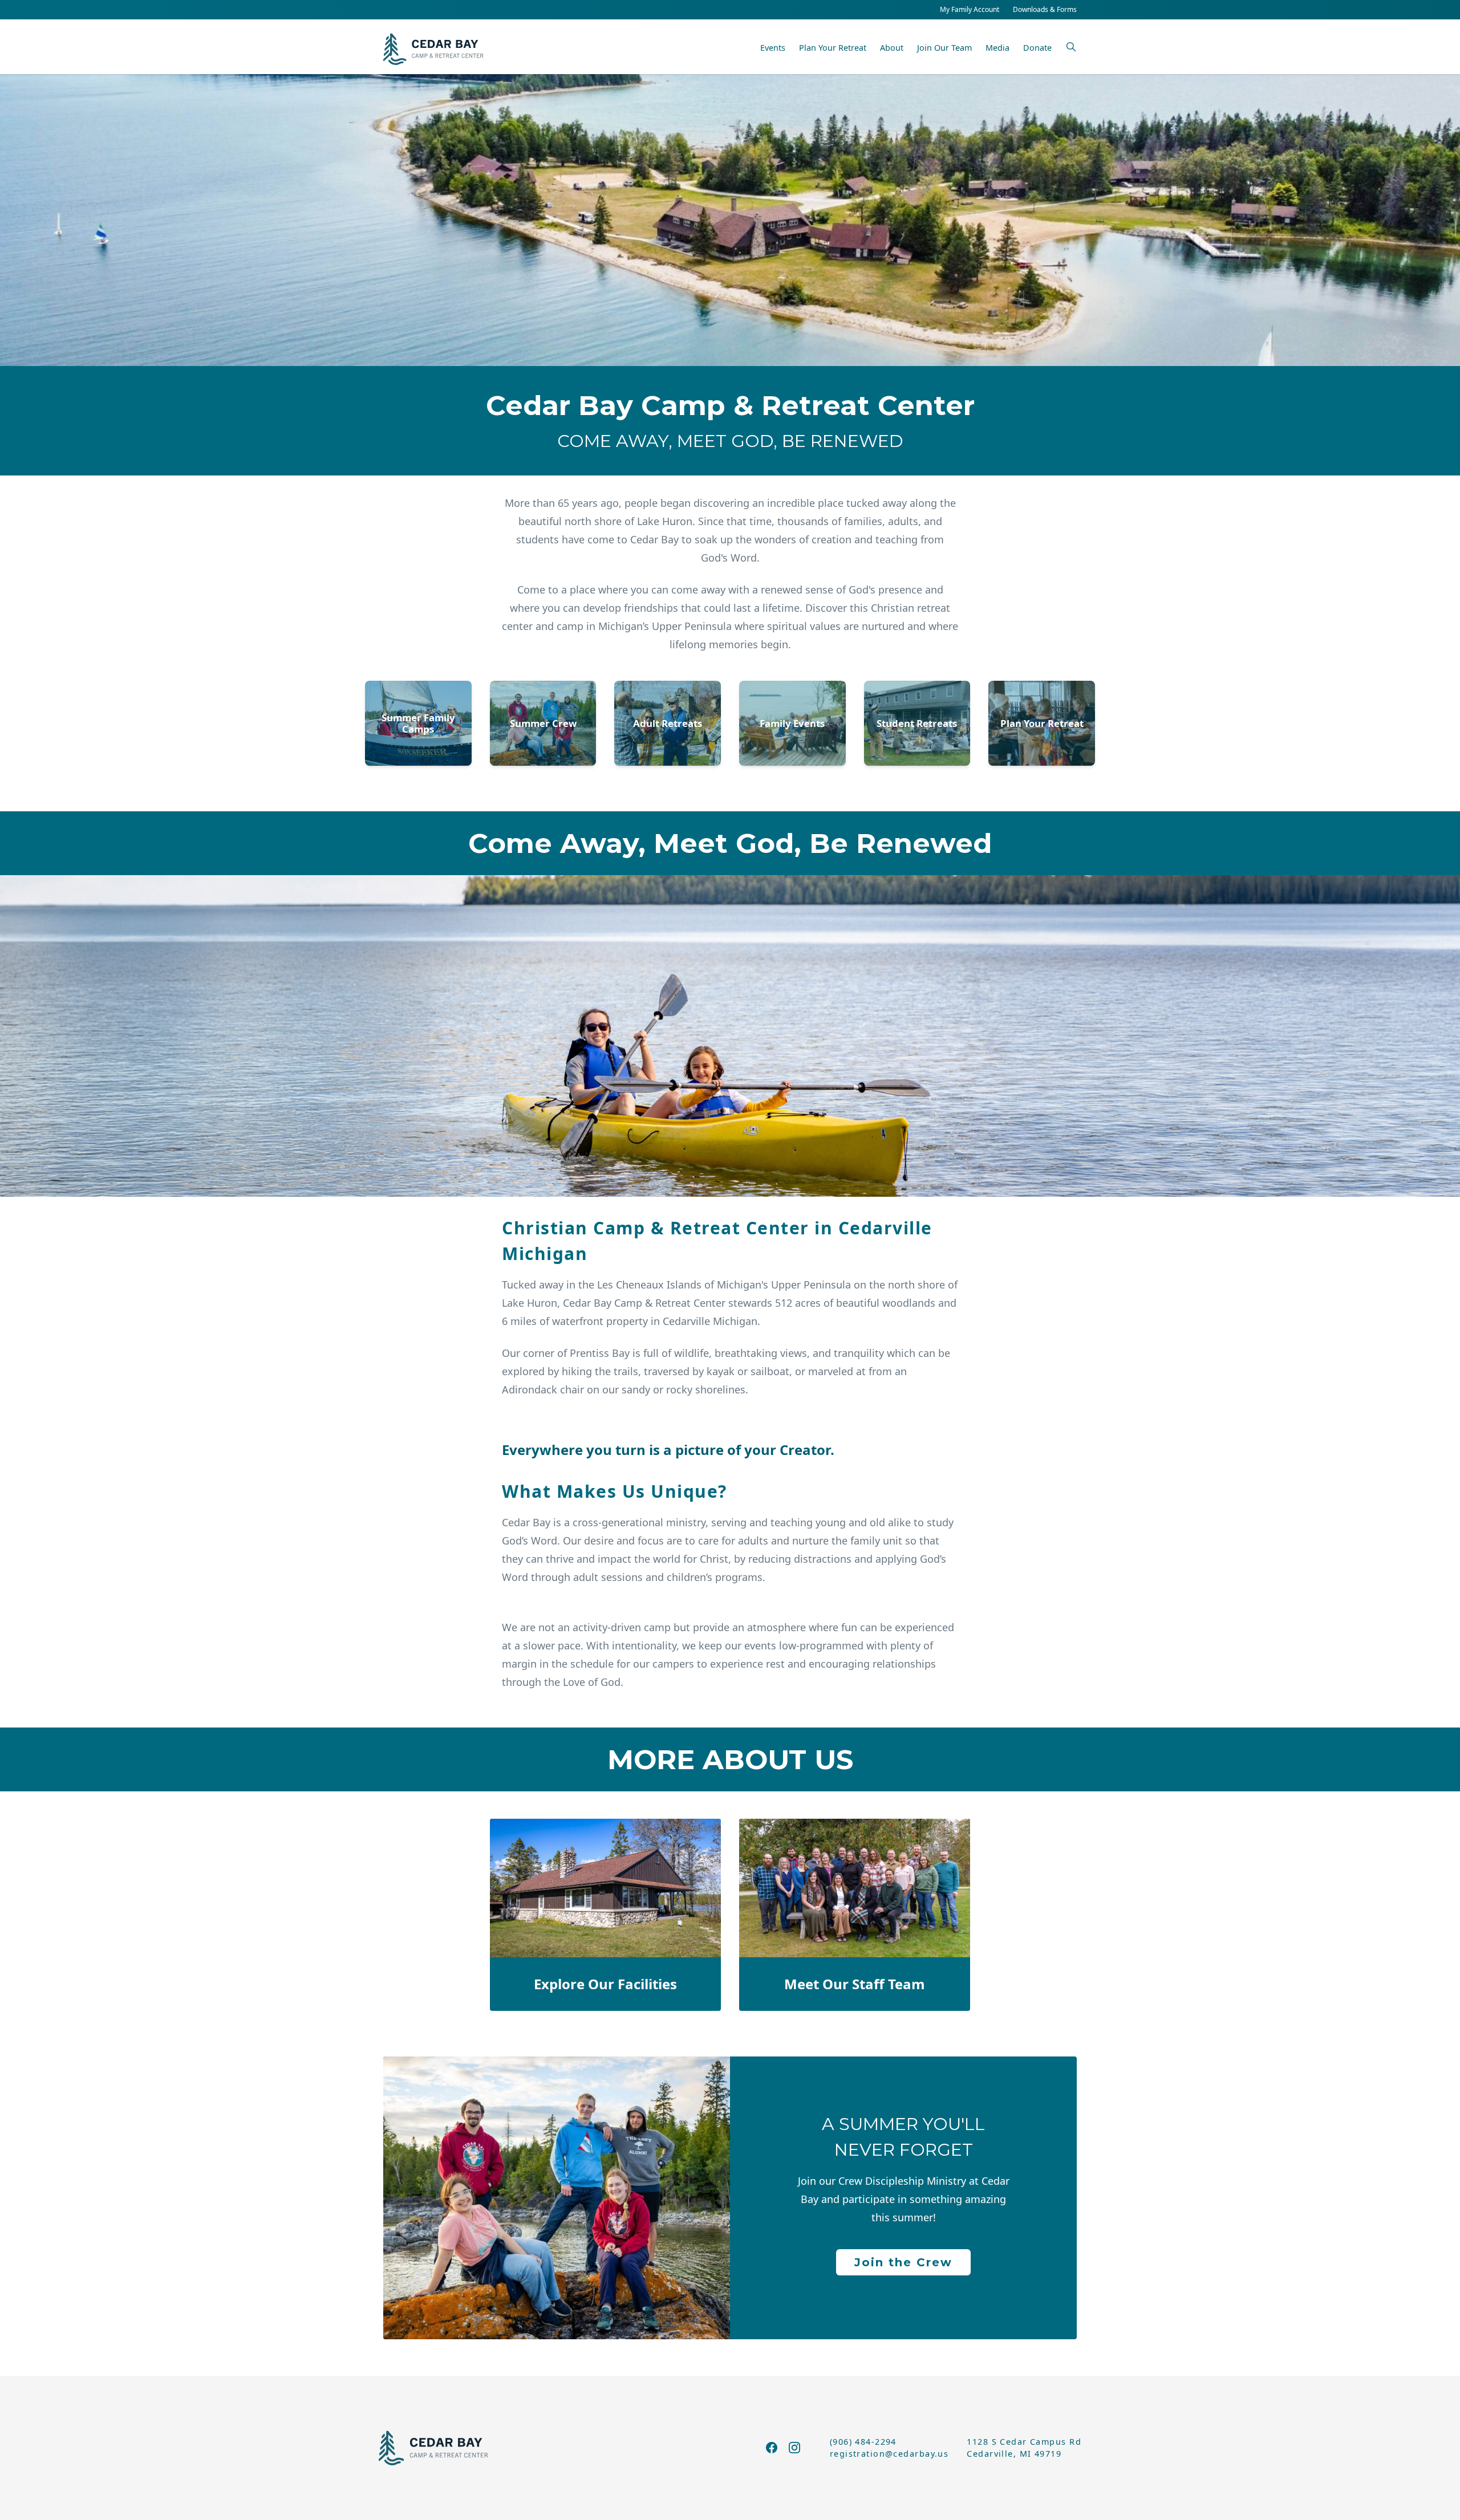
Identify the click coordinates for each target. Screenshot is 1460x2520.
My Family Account (970, 9)
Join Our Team (944, 48)
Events (773, 48)
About (892, 48)
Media (997, 48)
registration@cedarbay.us (889, 2454)
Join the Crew (903, 2262)
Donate (1037, 48)
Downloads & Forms (1045, 9)
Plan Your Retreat (833, 48)
